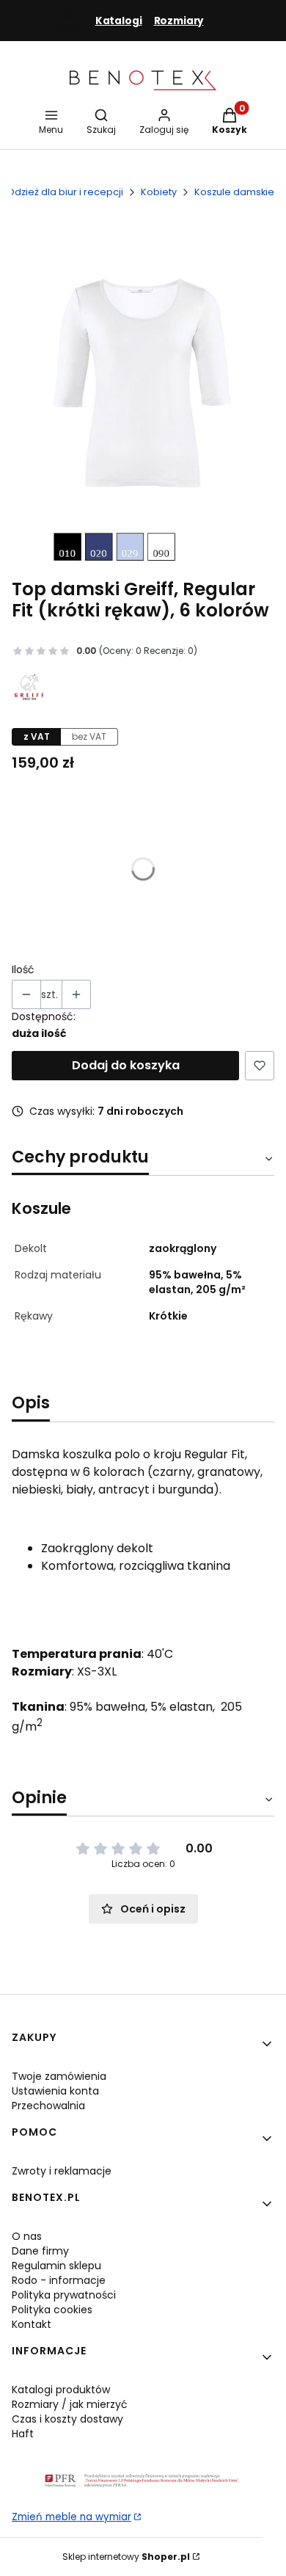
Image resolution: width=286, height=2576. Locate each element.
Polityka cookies (52, 2310)
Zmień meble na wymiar (71, 2517)
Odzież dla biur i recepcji (65, 192)
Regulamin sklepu (56, 2266)
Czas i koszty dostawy (67, 2419)
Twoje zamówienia (59, 2076)
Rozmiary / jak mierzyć (70, 2404)
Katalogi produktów (61, 2390)
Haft (23, 2434)
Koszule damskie (234, 192)
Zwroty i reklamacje (62, 2171)
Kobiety (159, 192)
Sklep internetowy (126, 2557)
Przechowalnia (48, 2106)
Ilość (23, 969)
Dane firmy (40, 2251)
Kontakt (32, 2324)
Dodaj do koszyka (126, 1065)
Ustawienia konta (55, 2091)
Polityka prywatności (64, 2295)
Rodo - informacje (59, 2280)
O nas (27, 2236)
